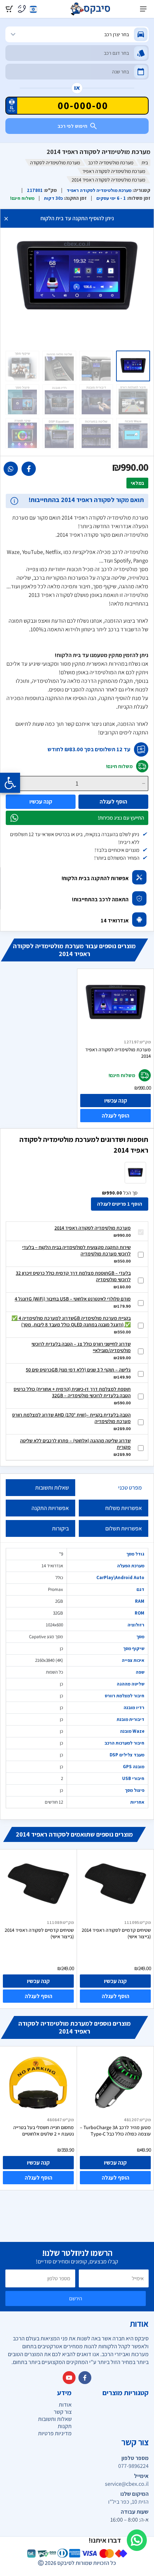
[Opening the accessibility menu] (10, 783)
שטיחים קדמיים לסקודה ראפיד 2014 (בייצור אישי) (39, 1933)
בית (145, 163)
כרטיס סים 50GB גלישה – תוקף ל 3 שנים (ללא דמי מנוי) (78, 1370)
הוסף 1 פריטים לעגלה (120, 1204)
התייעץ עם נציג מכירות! (121, 818)
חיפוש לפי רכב (73, 126)
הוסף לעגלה (113, 802)
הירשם (76, 2298)
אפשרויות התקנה (50, 1508)
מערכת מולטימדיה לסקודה (55, 163)
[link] (29, 469)
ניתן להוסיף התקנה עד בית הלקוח (77, 218)
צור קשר (63, 2412)
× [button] (6, 218)
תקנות (65, 2426)
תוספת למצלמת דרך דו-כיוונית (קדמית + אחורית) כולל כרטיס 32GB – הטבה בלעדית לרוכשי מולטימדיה (72, 1392)
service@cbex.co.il (127, 2484)
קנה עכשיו (41, 802)
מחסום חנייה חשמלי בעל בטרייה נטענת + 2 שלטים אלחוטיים (44, 2131)
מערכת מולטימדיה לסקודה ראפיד (114, 171)
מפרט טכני (130, 1488)
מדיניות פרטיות (55, 2433)
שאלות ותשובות (52, 1488)
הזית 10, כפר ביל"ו (128, 2502)
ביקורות (60, 1528)
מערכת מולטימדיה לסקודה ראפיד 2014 (118, 1053)
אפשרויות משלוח (124, 1508)
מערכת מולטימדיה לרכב (111, 163)
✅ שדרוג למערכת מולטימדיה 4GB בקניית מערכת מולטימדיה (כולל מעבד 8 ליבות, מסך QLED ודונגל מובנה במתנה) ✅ (71, 1321)
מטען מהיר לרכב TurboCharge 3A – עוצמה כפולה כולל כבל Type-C (115, 2131)
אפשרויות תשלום (124, 1528)
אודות (65, 2405)
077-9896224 (133, 2466)
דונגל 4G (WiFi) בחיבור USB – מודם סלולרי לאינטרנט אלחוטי (73, 1299)
